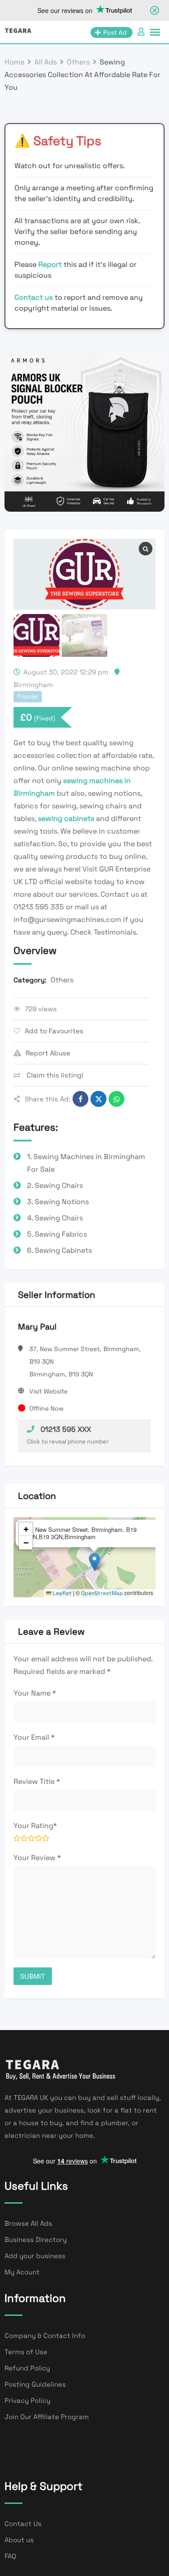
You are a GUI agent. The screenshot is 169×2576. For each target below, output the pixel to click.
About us (19, 2540)
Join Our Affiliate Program (47, 2417)
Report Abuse (48, 1053)
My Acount (22, 2272)
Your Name (35, 1693)
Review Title (37, 1781)
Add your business (35, 2256)
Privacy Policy (27, 2400)
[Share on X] (98, 1099)
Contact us (34, 297)
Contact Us (23, 2523)
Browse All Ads (28, 2223)
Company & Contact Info (45, 2335)
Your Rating (35, 1826)
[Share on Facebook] (80, 1099)
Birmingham (33, 685)
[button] (94, 1562)
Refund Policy (27, 2368)
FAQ (10, 2556)
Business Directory (36, 2239)
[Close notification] (155, 10)
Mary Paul (37, 1327)
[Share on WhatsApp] (116, 1099)
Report (51, 264)
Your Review (37, 1858)
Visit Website (48, 1391)
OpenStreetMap (102, 1593)
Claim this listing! (54, 1075)
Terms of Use (26, 2352)
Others (62, 980)
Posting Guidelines (35, 2384)
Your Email (34, 1737)
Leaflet (62, 1593)
